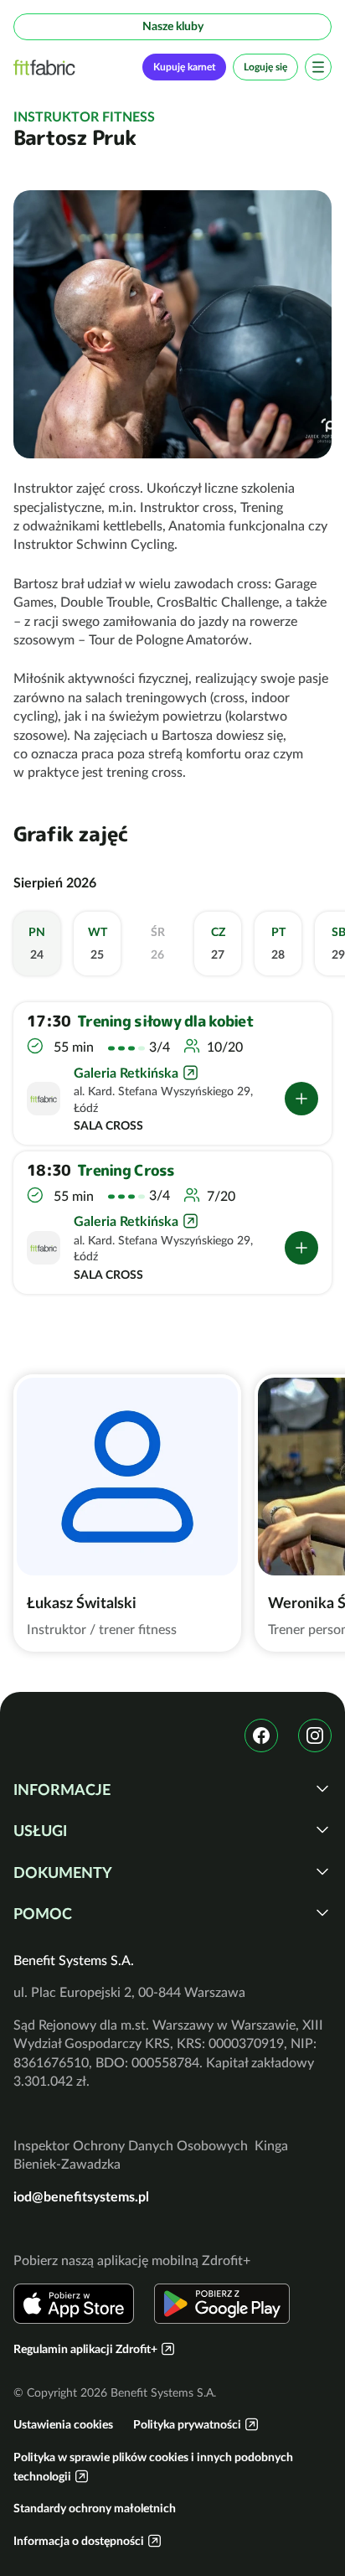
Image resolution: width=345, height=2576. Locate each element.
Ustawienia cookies (63, 2424)
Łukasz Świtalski (82, 1603)
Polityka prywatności (187, 2424)
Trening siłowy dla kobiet (165, 1022)
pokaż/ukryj (322, 1788)
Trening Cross (126, 1171)
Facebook (261, 1735)
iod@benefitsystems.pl (81, 2196)
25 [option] (98, 944)
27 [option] (218, 944)
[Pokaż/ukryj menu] (318, 67)
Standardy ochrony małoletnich (95, 2508)
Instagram (315, 1735)
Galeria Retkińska (126, 1073)
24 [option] (37, 944)
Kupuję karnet (184, 67)
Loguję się (265, 67)
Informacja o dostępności (79, 2541)
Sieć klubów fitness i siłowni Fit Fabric (44, 67)
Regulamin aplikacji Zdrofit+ (85, 2349)
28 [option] (278, 944)
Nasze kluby (173, 26)
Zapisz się (301, 1099)
